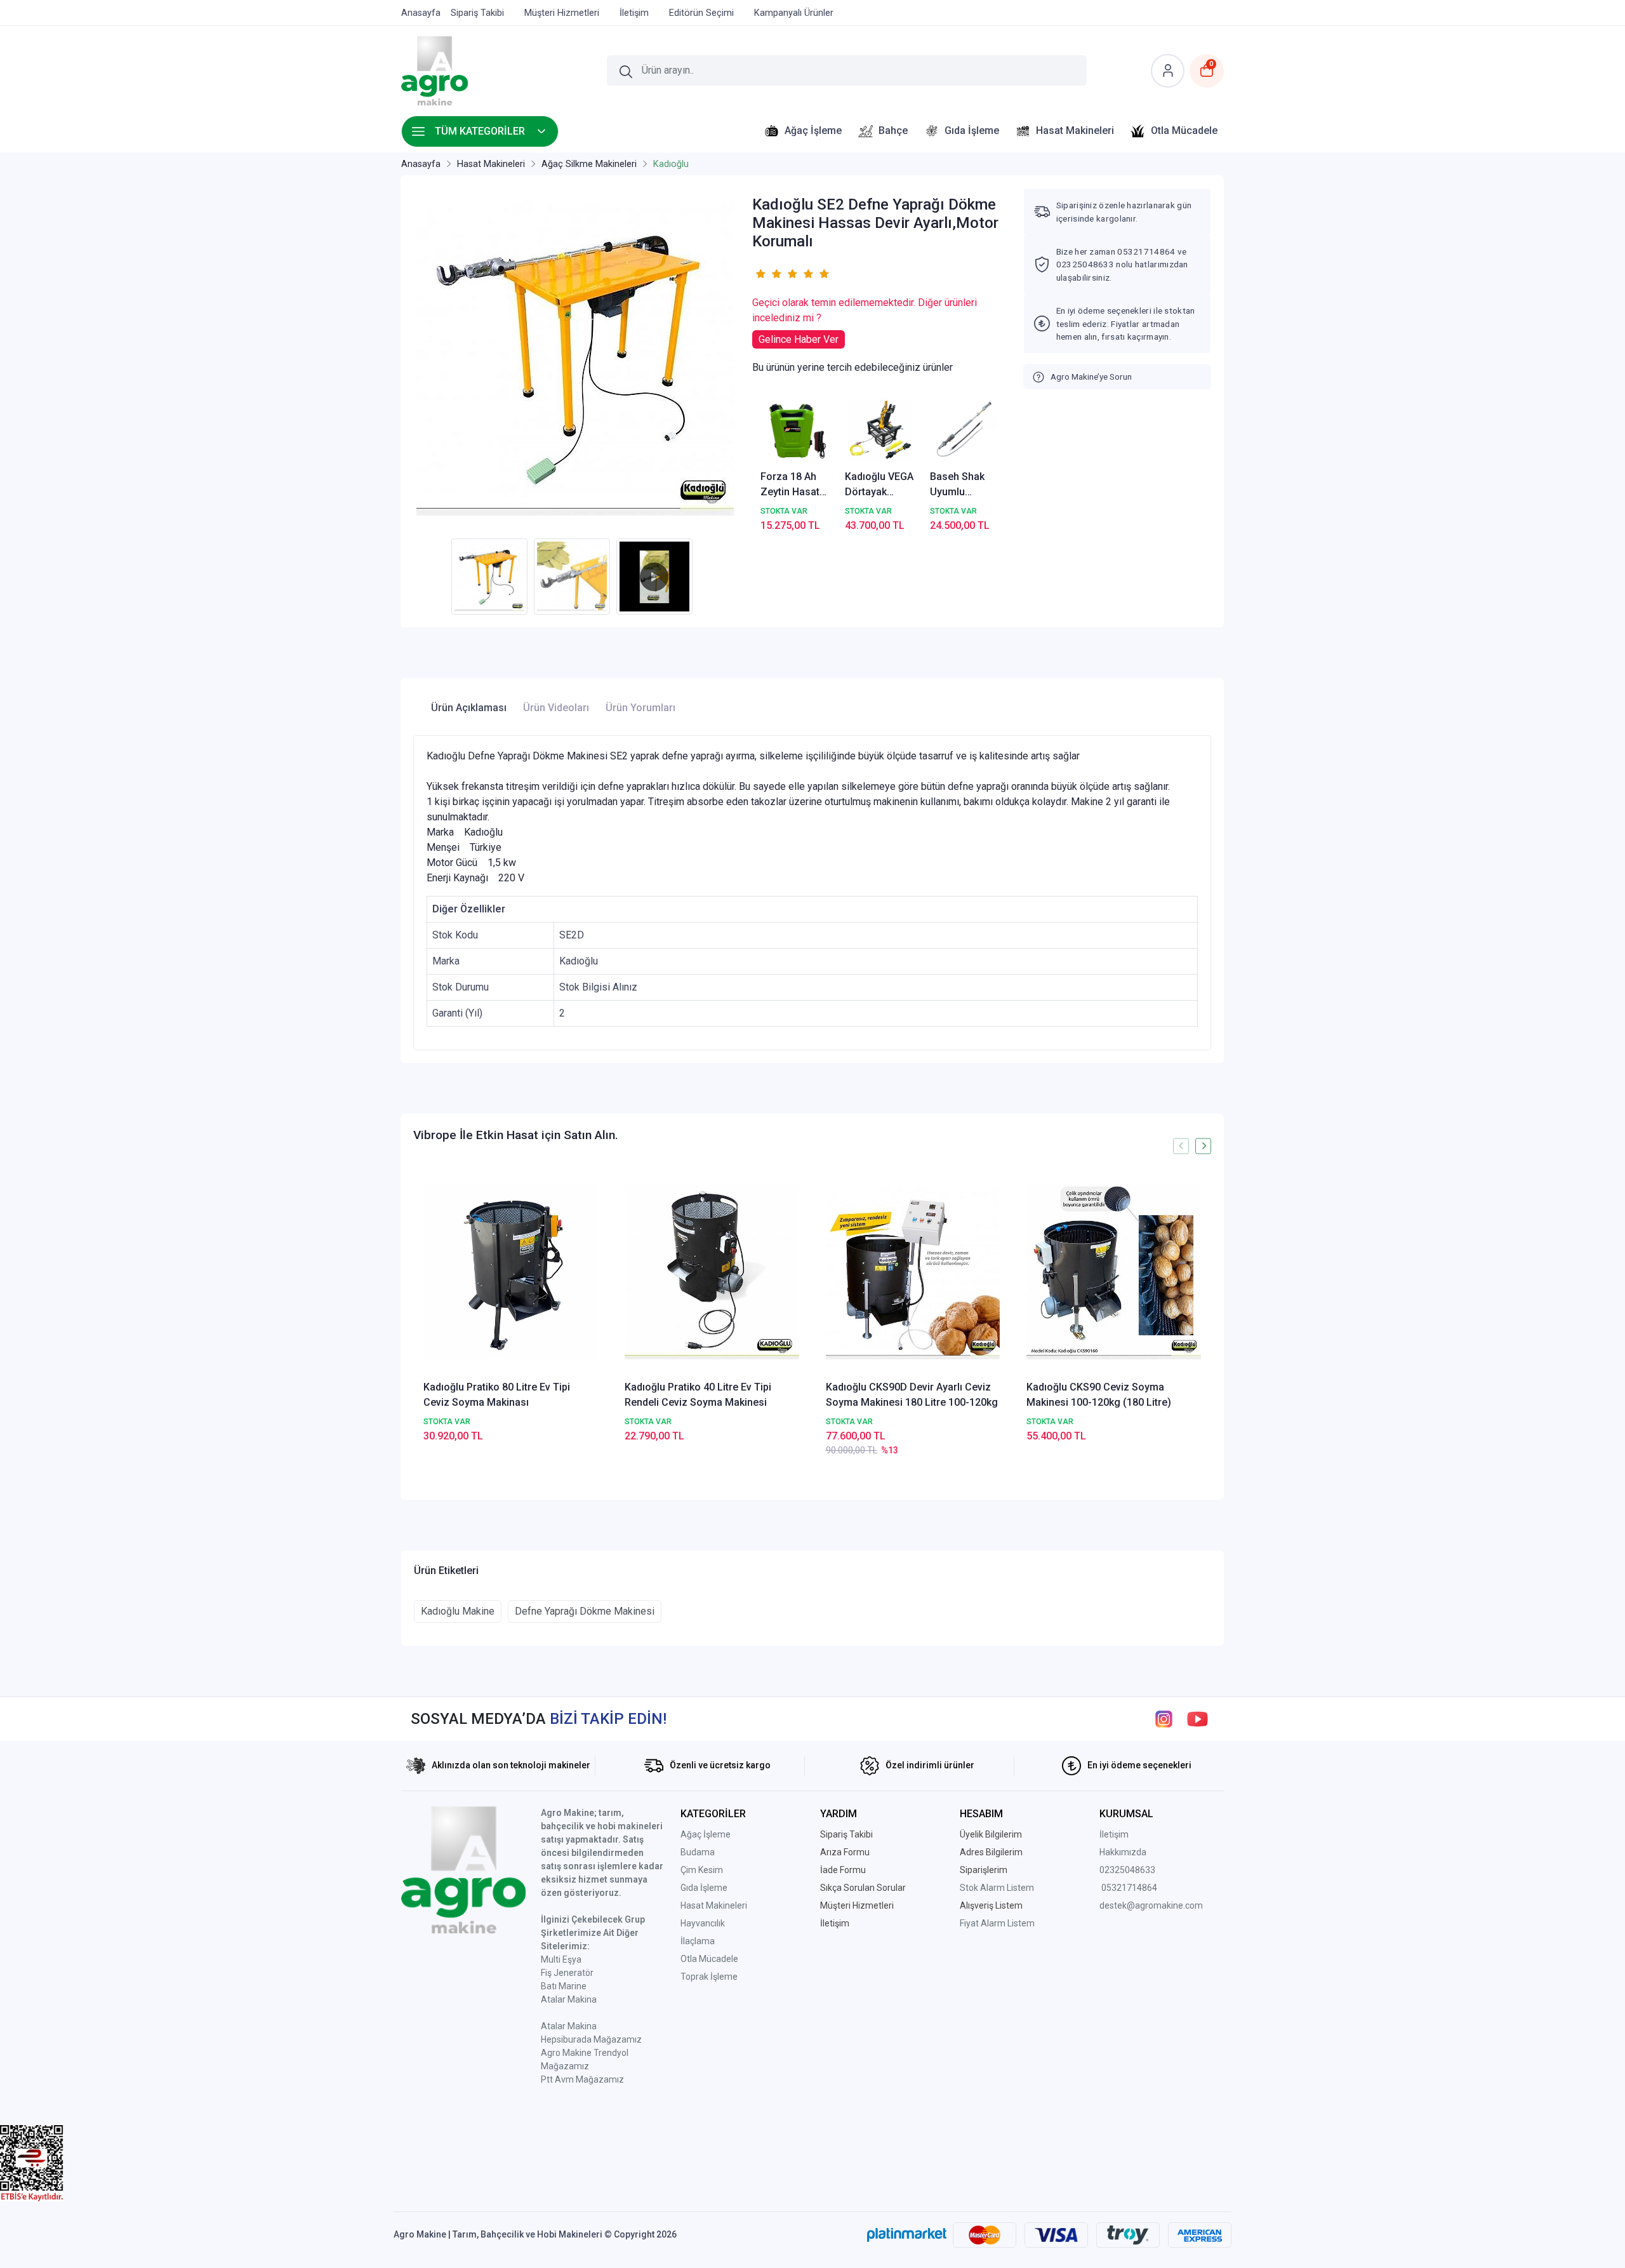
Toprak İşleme (709, 1977)
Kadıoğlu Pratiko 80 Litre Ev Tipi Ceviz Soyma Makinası (497, 1395)
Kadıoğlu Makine (458, 1611)
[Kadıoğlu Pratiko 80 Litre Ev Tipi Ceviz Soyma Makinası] (511, 1272)
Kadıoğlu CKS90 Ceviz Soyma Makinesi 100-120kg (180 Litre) (1099, 1395)
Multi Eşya (561, 1959)
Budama (698, 1852)
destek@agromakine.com (1151, 1905)
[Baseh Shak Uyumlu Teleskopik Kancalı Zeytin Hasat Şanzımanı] (965, 430)
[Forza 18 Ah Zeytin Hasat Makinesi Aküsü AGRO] (795, 430)
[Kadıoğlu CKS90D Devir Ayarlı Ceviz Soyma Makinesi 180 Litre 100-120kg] (913, 1272)
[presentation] (1181, 1146)
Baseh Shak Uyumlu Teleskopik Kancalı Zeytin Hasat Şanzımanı (963, 485)
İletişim (1114, 1834)
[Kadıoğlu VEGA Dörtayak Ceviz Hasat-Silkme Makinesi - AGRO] (880, 430)
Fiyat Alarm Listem (997, 1923)
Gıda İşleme (704, 1888)
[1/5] (760, 274)
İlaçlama (698, 1941)
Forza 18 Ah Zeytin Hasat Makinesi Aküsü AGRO (790, 485)
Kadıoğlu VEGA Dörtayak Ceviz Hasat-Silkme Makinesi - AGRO (879, 485)
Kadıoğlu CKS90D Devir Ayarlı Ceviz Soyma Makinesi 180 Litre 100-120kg (912, 1395)
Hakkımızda (1123, 1852)
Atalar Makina (569, 1999)
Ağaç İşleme (706, 1834)
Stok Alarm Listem (997, 1888)
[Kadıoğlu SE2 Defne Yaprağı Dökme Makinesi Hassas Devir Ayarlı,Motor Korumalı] (575, 357)
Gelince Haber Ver (799, 339)
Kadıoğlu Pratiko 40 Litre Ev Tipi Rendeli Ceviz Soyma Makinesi (698, 1395)
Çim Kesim (702, 1870)
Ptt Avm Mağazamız (582, 2079)
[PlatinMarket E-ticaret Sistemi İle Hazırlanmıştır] (907, 2234)
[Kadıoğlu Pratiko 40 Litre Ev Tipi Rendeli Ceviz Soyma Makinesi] (712, 1272)
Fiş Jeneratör (567, 1973)
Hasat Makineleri (714, 1905)
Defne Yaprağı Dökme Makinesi (585, 1611)
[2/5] (768, 274)
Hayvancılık (703, 1923)
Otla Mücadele (709, 1959)
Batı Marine (564, 1986)
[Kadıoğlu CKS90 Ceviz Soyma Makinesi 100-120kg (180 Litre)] (1114, 1272)
